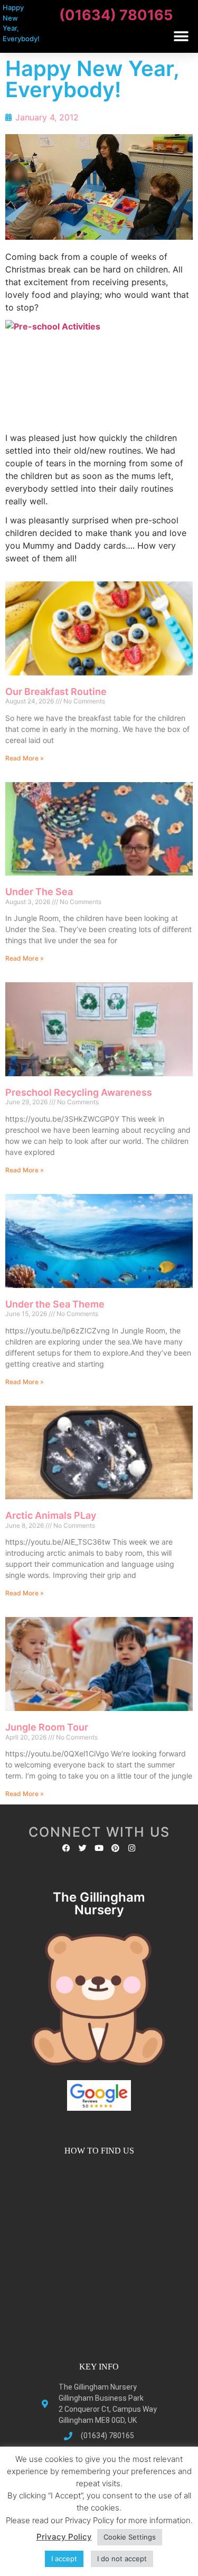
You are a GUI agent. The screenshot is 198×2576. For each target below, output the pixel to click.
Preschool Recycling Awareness (79, 1092)
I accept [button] (64, 2559)
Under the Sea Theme (55, 1304)
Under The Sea (39, 892)
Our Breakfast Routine (56, 692)
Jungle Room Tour (47, 1727)
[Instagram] (132, 1848)
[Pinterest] (115, 1848)
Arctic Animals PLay (51, 1515)
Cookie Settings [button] (130, 2537)
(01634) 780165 (116, 15)
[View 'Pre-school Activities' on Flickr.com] (99, 373)
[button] (181, 36)
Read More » (25, 758)
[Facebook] (66, 1848)
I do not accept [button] (122, 2559)
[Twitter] (83, 1848)
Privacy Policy (64, 2537)
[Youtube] (99, 1848)
